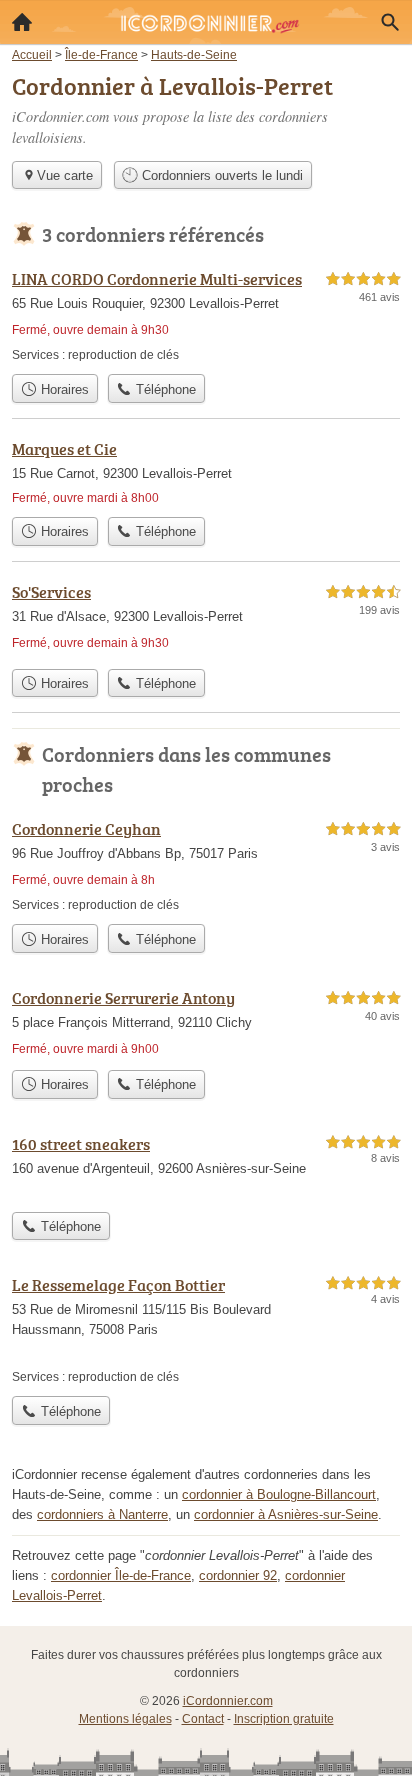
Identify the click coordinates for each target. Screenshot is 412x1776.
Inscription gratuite (284, 1719)
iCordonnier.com (228, 1701)
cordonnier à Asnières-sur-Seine (286, 1514)
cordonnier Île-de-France (121, 1575)
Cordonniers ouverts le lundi (220, 175)
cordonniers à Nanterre (102, 1514)
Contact (203, 1719)
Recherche (390, 22)
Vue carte (65, 175)
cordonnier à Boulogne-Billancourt (279, 1494)
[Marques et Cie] (206, 472)
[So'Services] (206, 619)
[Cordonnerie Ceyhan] (206, 865)
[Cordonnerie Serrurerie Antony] (206, 1023)
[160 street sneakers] (206, 1167)
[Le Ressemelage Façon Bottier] (206, 1329)
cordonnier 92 (238, 1575)
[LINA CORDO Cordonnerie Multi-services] (206, 315)
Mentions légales (125, 1719)
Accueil (22, 22)
